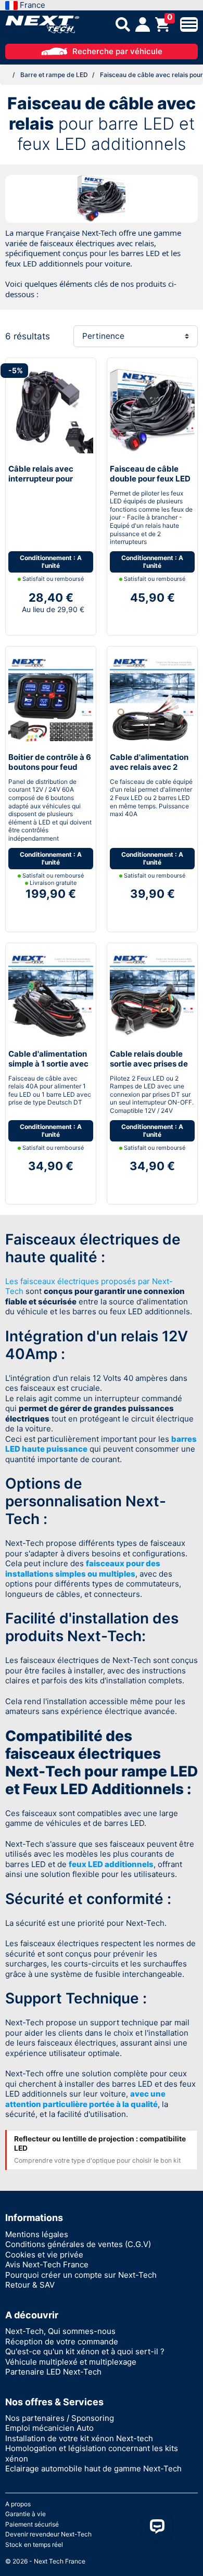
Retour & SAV (30, 2285)
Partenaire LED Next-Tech (53, 2372)
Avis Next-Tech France (47, 2264)
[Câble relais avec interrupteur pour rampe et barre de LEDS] (51, 410)
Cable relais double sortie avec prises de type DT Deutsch (149, 1064)
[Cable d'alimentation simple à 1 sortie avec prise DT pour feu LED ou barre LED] (51, 995)
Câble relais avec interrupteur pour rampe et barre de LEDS (42, 484)
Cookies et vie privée (44, 2255)
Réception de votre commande (62, 2342)
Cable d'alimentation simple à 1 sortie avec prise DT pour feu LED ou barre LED (49, 1069)
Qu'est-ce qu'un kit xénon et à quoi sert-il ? (85, 2351)
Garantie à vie (26, 2514)
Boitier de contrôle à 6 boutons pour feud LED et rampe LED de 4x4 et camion (50, 772)
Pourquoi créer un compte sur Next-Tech (81, 2275)
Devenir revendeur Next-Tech (48, 2534)
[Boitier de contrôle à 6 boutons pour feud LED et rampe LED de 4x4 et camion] (51, 698)
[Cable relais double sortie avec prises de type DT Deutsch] (152, 995)
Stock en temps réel (34, 2545)
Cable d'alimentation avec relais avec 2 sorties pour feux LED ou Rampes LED (150, 772)
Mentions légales (37, 2234)
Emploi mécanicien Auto (49, 2428)
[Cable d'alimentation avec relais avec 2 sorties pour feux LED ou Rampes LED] (152, 698)
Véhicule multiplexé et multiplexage (71, 2362)
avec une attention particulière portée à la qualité (85, 2099)
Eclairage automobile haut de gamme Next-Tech (93, 2469)
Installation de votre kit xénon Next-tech (79, 2438)
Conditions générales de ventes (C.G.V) (78, 2244)
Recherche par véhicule (117, 51)
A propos (18, 2504)
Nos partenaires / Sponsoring (60, 2418)
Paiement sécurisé (32, 2524)
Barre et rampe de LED (54, 75)
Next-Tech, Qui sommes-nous (60, 2331)
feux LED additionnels (111, 1864)
